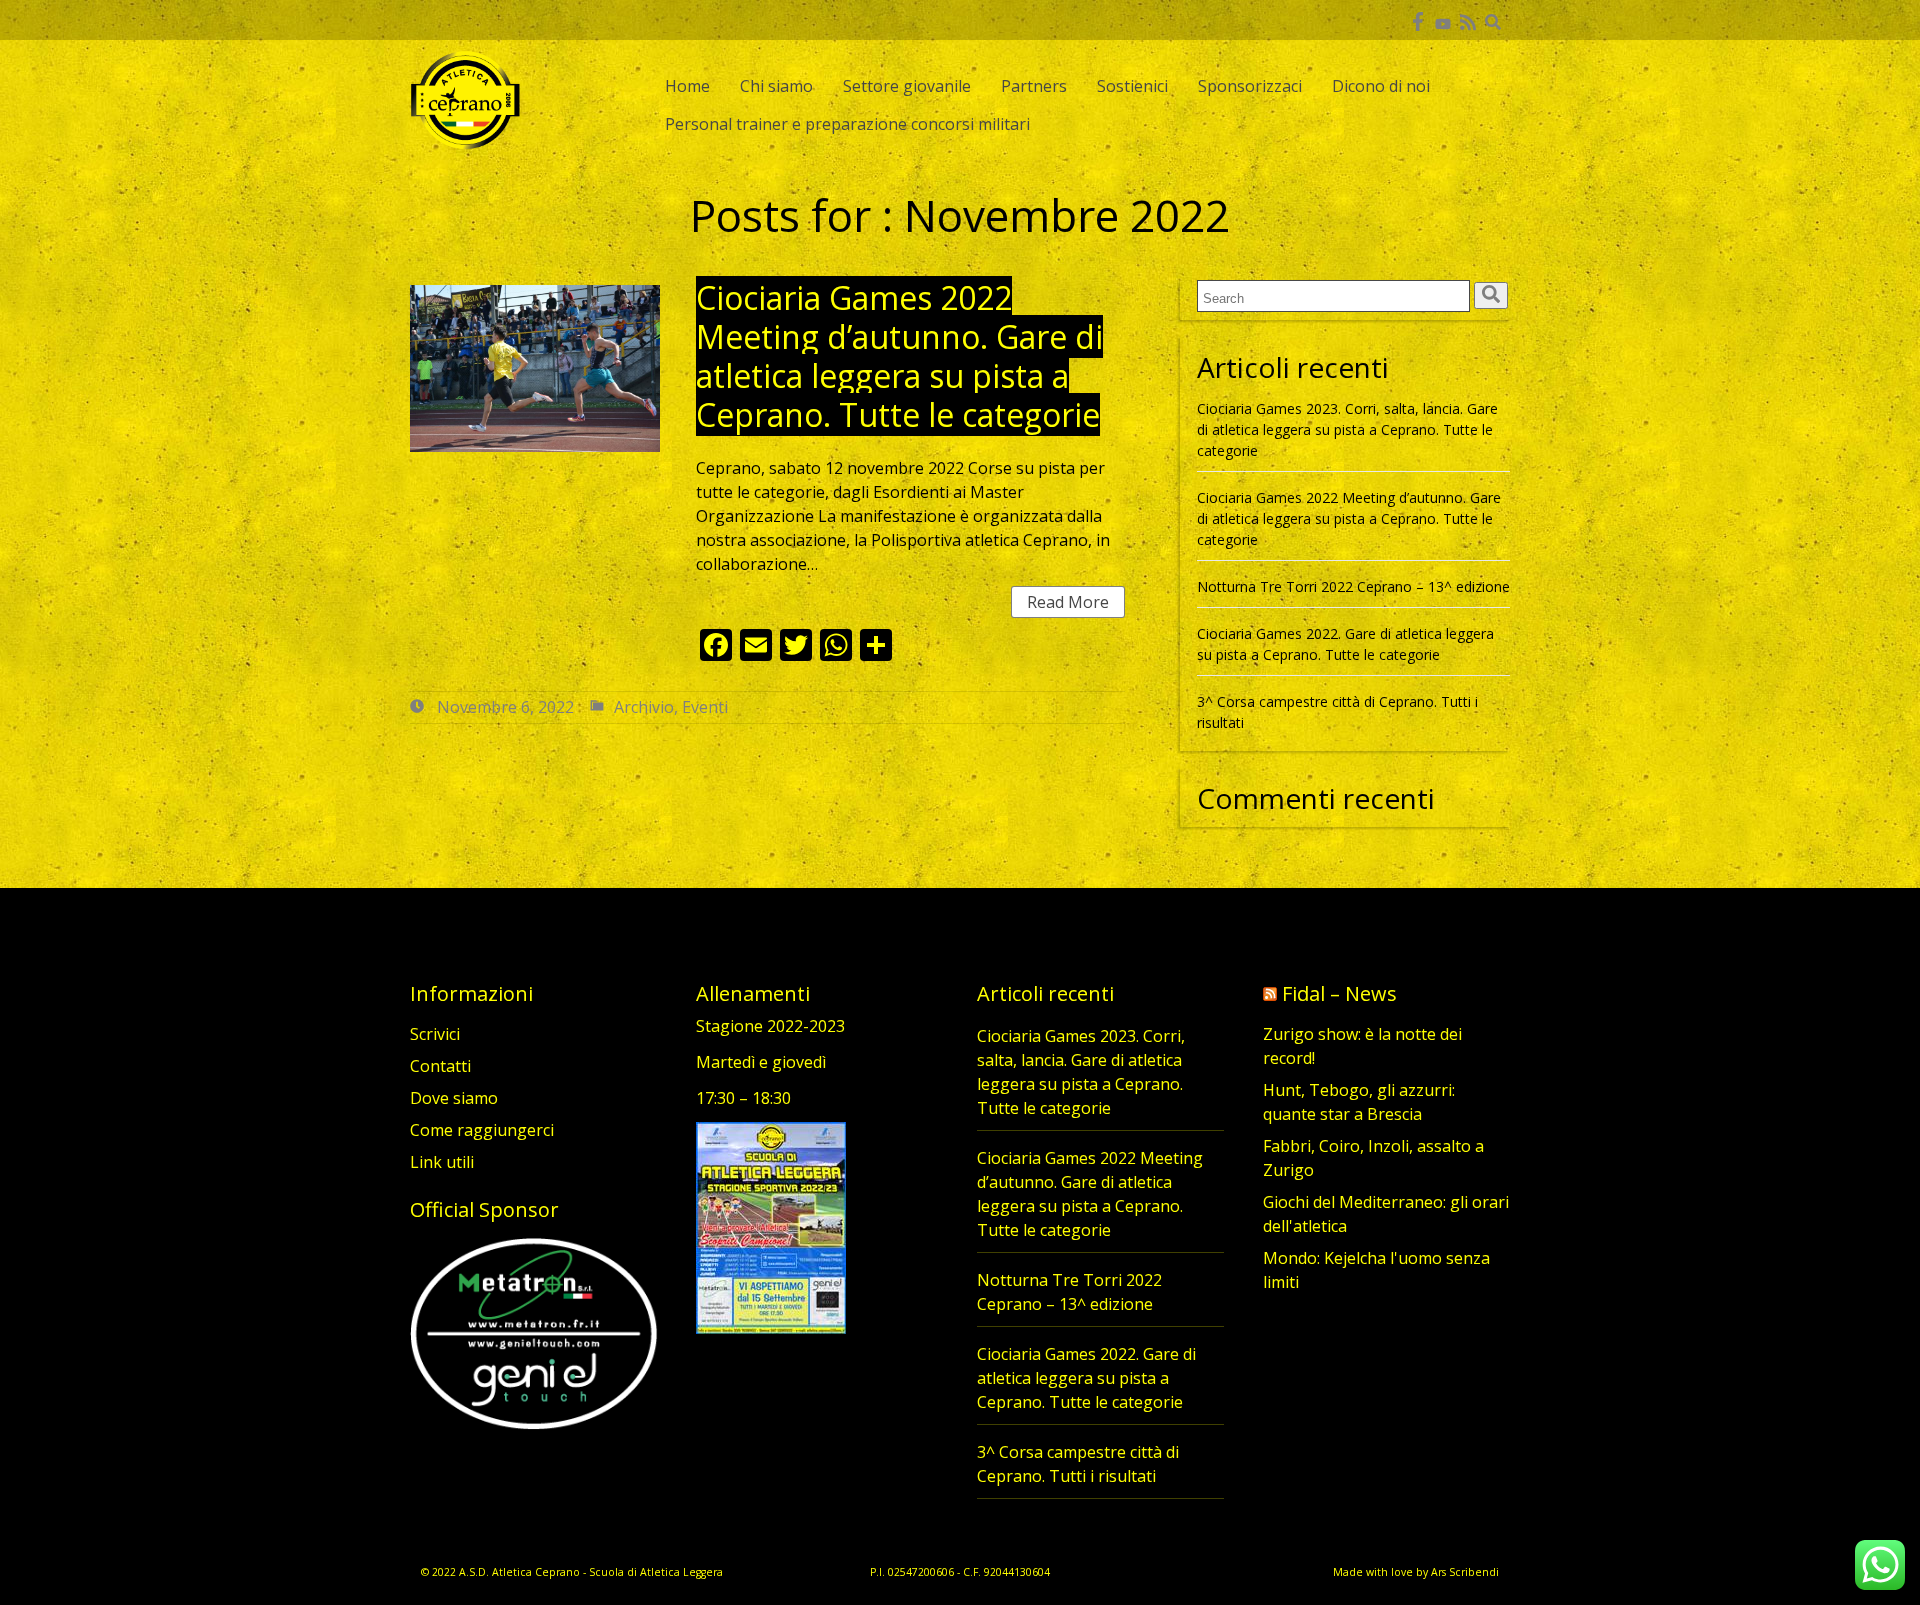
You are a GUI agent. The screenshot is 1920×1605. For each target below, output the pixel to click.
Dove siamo (454, 1098)
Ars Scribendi (1465, 1572)
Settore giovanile (907, 86)
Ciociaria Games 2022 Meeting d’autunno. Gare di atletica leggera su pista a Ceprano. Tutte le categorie (899, 356)
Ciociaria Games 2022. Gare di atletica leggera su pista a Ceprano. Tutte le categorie (1086, 1378)
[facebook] (1417, 20)
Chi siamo (776, 86)
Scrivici (435, 1034)
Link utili (442, 1162)
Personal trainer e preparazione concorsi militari (847, 124)
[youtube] (1442, 20)
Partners (1034, 86)
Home (687, 86)
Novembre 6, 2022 (505, 707)
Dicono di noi (1381, 86)
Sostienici (1132, 86)
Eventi (705, 707)
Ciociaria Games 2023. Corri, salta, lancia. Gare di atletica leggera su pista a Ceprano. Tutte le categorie (1347, 429)
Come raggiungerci (482, 1130)
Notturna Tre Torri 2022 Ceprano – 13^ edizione (1353, 586)
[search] (1491, 295)
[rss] (1467, 20)
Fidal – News (1339, 993)
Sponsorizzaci (1250, 86)
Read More (1068, 602)
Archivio (644, 707)
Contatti (440, 1066)
